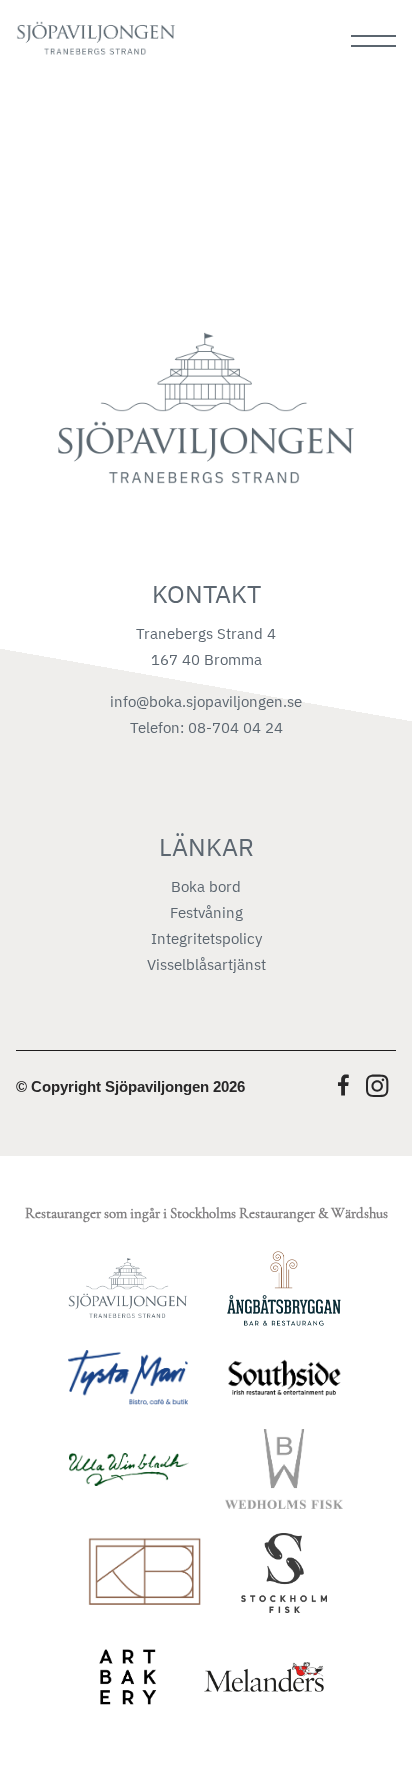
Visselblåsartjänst (206, 964)
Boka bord (206, 886)
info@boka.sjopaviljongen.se (206, 701)
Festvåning (206, 912)
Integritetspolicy (206, 938)
